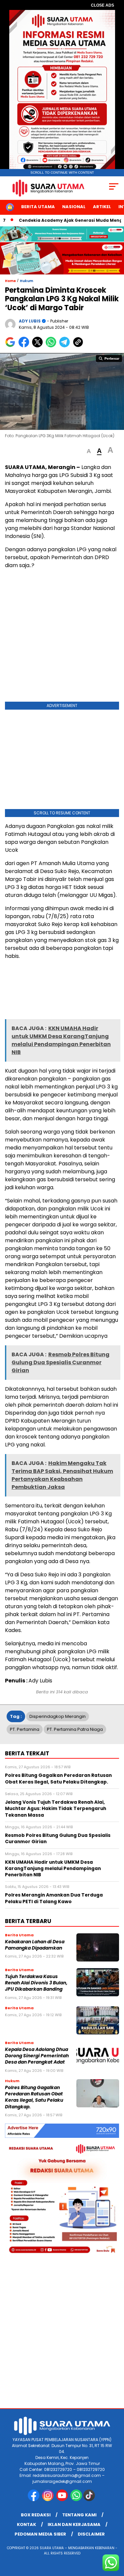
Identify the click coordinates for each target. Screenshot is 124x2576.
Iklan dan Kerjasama (74, 2524)
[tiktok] (90, 2500)
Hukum (26, 281)
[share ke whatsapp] (52, 346)
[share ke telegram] (65, 346)
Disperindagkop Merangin (58, 1716)
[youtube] (63, 2500)
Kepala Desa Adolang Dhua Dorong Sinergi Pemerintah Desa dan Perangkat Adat (37, 2056)
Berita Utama (38, 207)
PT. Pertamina (25, 1729)
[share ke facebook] (25, 346)
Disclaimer (91, 2534)
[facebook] (34, 2500)
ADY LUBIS (30, 321)
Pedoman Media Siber (40, 2534)
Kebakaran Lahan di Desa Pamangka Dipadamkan (35, 1945)
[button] (89, 451)
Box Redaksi (36, 2515)
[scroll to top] (115, 2538)
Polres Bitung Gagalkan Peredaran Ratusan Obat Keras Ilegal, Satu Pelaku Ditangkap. (34, 2097)
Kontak (26, 2524)
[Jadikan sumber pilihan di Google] (12, 346)
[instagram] (48, 2500)
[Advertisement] (62, 637)
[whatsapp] (76, 2500)
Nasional (74, 207)
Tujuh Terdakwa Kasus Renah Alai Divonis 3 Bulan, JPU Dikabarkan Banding (36, 1983)
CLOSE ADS (103, 5)
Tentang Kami (79, 2515)
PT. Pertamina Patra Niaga (75, 1729)
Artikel (102, 207)
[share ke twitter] (39, 346)
